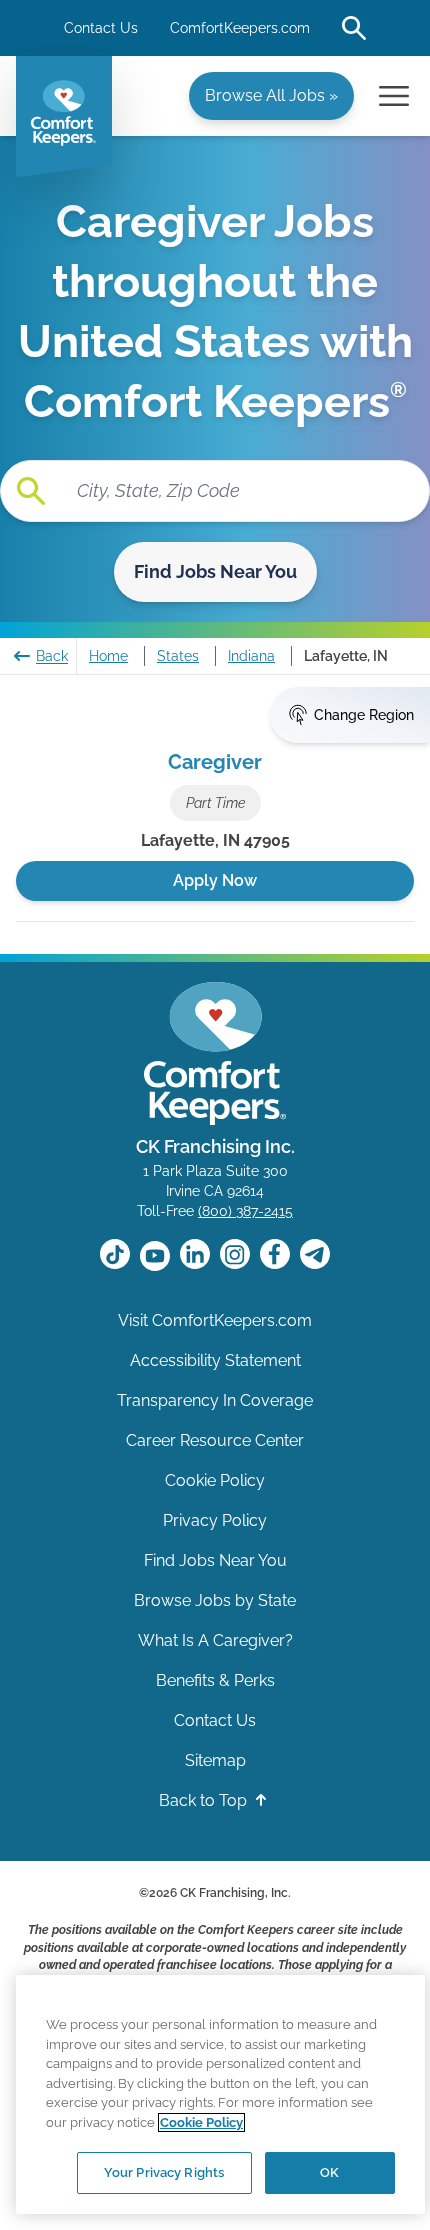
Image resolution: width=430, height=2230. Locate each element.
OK (329, 2172)
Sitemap (215, 1760)
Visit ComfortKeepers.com (215, 1320)
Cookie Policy (215, 1480)
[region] (220, 2094)
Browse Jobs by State (215, 1600)
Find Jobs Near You (215, 571)
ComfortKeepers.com (240, 28)
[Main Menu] (394, 96)
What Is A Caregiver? (215, 1640)
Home (108, 656)
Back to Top (205, 1800)
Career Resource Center (215, 1440)
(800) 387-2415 (245, 1211)
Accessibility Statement (215, 1360)
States (178, 656)
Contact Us (101, 28)
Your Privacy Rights (164, 2172)
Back (52, 656)
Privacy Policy (215, 1520)
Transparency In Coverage (215, 1400)
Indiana (251, 656)
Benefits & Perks (215, 1680)
